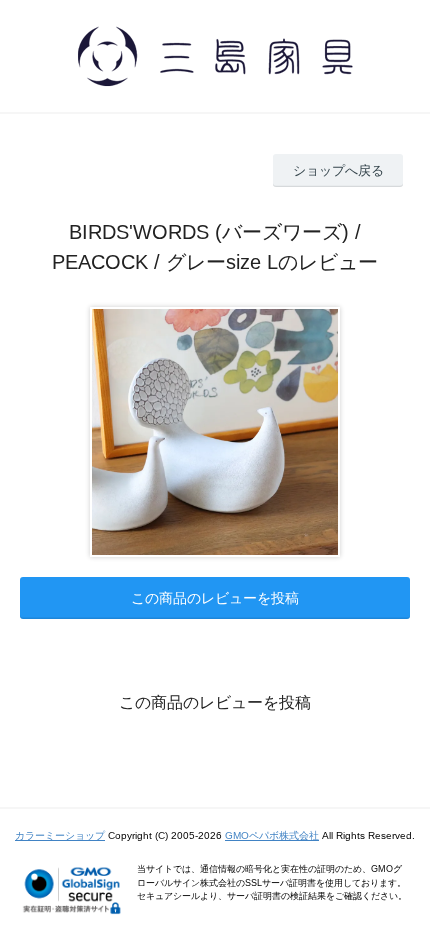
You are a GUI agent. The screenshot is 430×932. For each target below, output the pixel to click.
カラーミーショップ (60, 835)
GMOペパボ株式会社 (272, 835)
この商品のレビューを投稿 (215, 598)
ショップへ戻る (338, 170)
